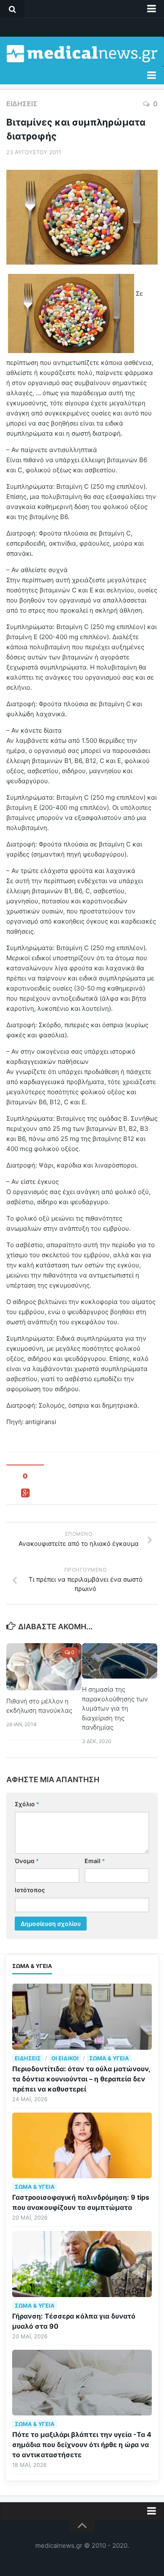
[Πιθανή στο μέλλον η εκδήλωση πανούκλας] (44, 1667)
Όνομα (27, 1861)
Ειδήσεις (22, 104)
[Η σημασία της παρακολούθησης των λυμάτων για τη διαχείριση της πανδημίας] (120, 1661)
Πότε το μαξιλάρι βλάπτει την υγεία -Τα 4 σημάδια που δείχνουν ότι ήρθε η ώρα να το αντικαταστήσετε (82, 2445)
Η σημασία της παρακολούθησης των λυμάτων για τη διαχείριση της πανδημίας (115, 1708)
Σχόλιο (27, 1804)
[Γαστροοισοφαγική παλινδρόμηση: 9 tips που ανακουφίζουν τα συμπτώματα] (82, 2145)
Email (95, 1861)
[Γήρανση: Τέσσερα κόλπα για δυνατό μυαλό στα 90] (82, 2264)
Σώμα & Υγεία (109, 2058)
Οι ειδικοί (65, 2058)
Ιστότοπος (30, 1890)
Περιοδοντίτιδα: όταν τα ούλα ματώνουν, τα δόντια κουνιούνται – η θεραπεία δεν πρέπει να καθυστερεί (81, 2079)
